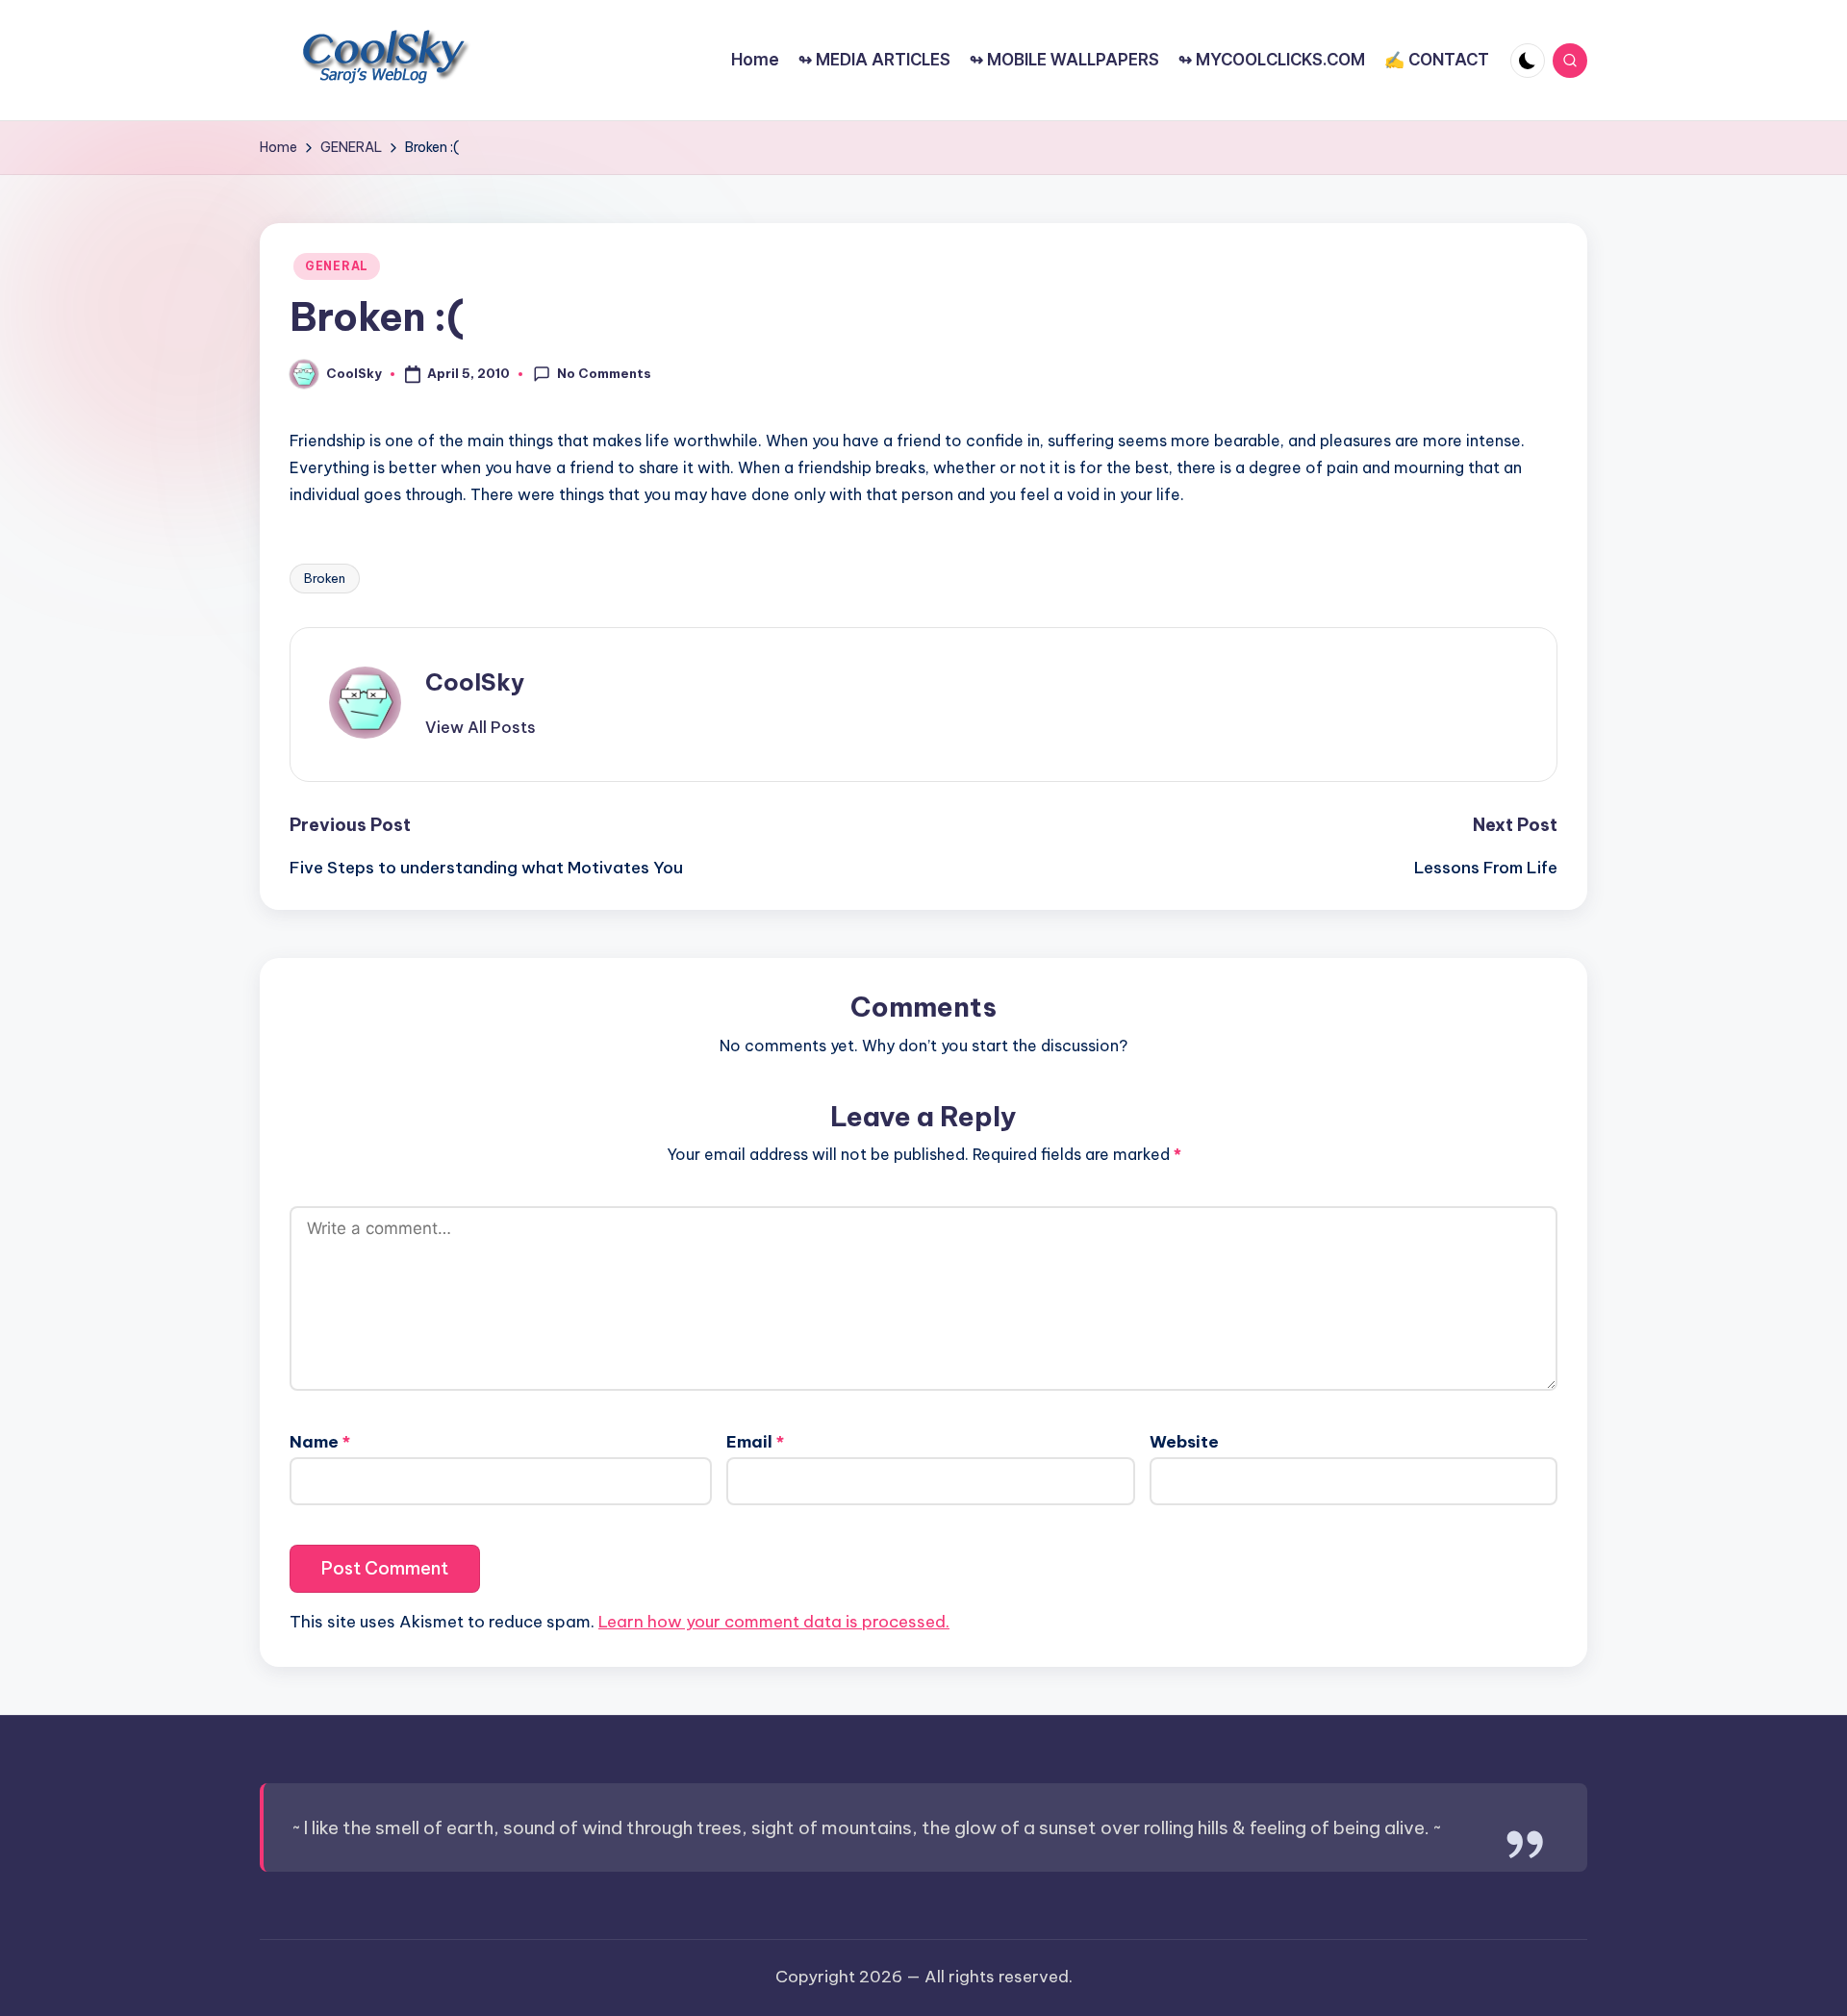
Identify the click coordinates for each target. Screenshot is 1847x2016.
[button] (481, 727)
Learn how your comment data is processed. (774, 1622)
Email (755, 1442)
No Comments (604, 373)
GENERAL (337, 266)
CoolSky (475, 682)
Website (1184, 1442)
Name (320, 1442)
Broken (325, 578)
